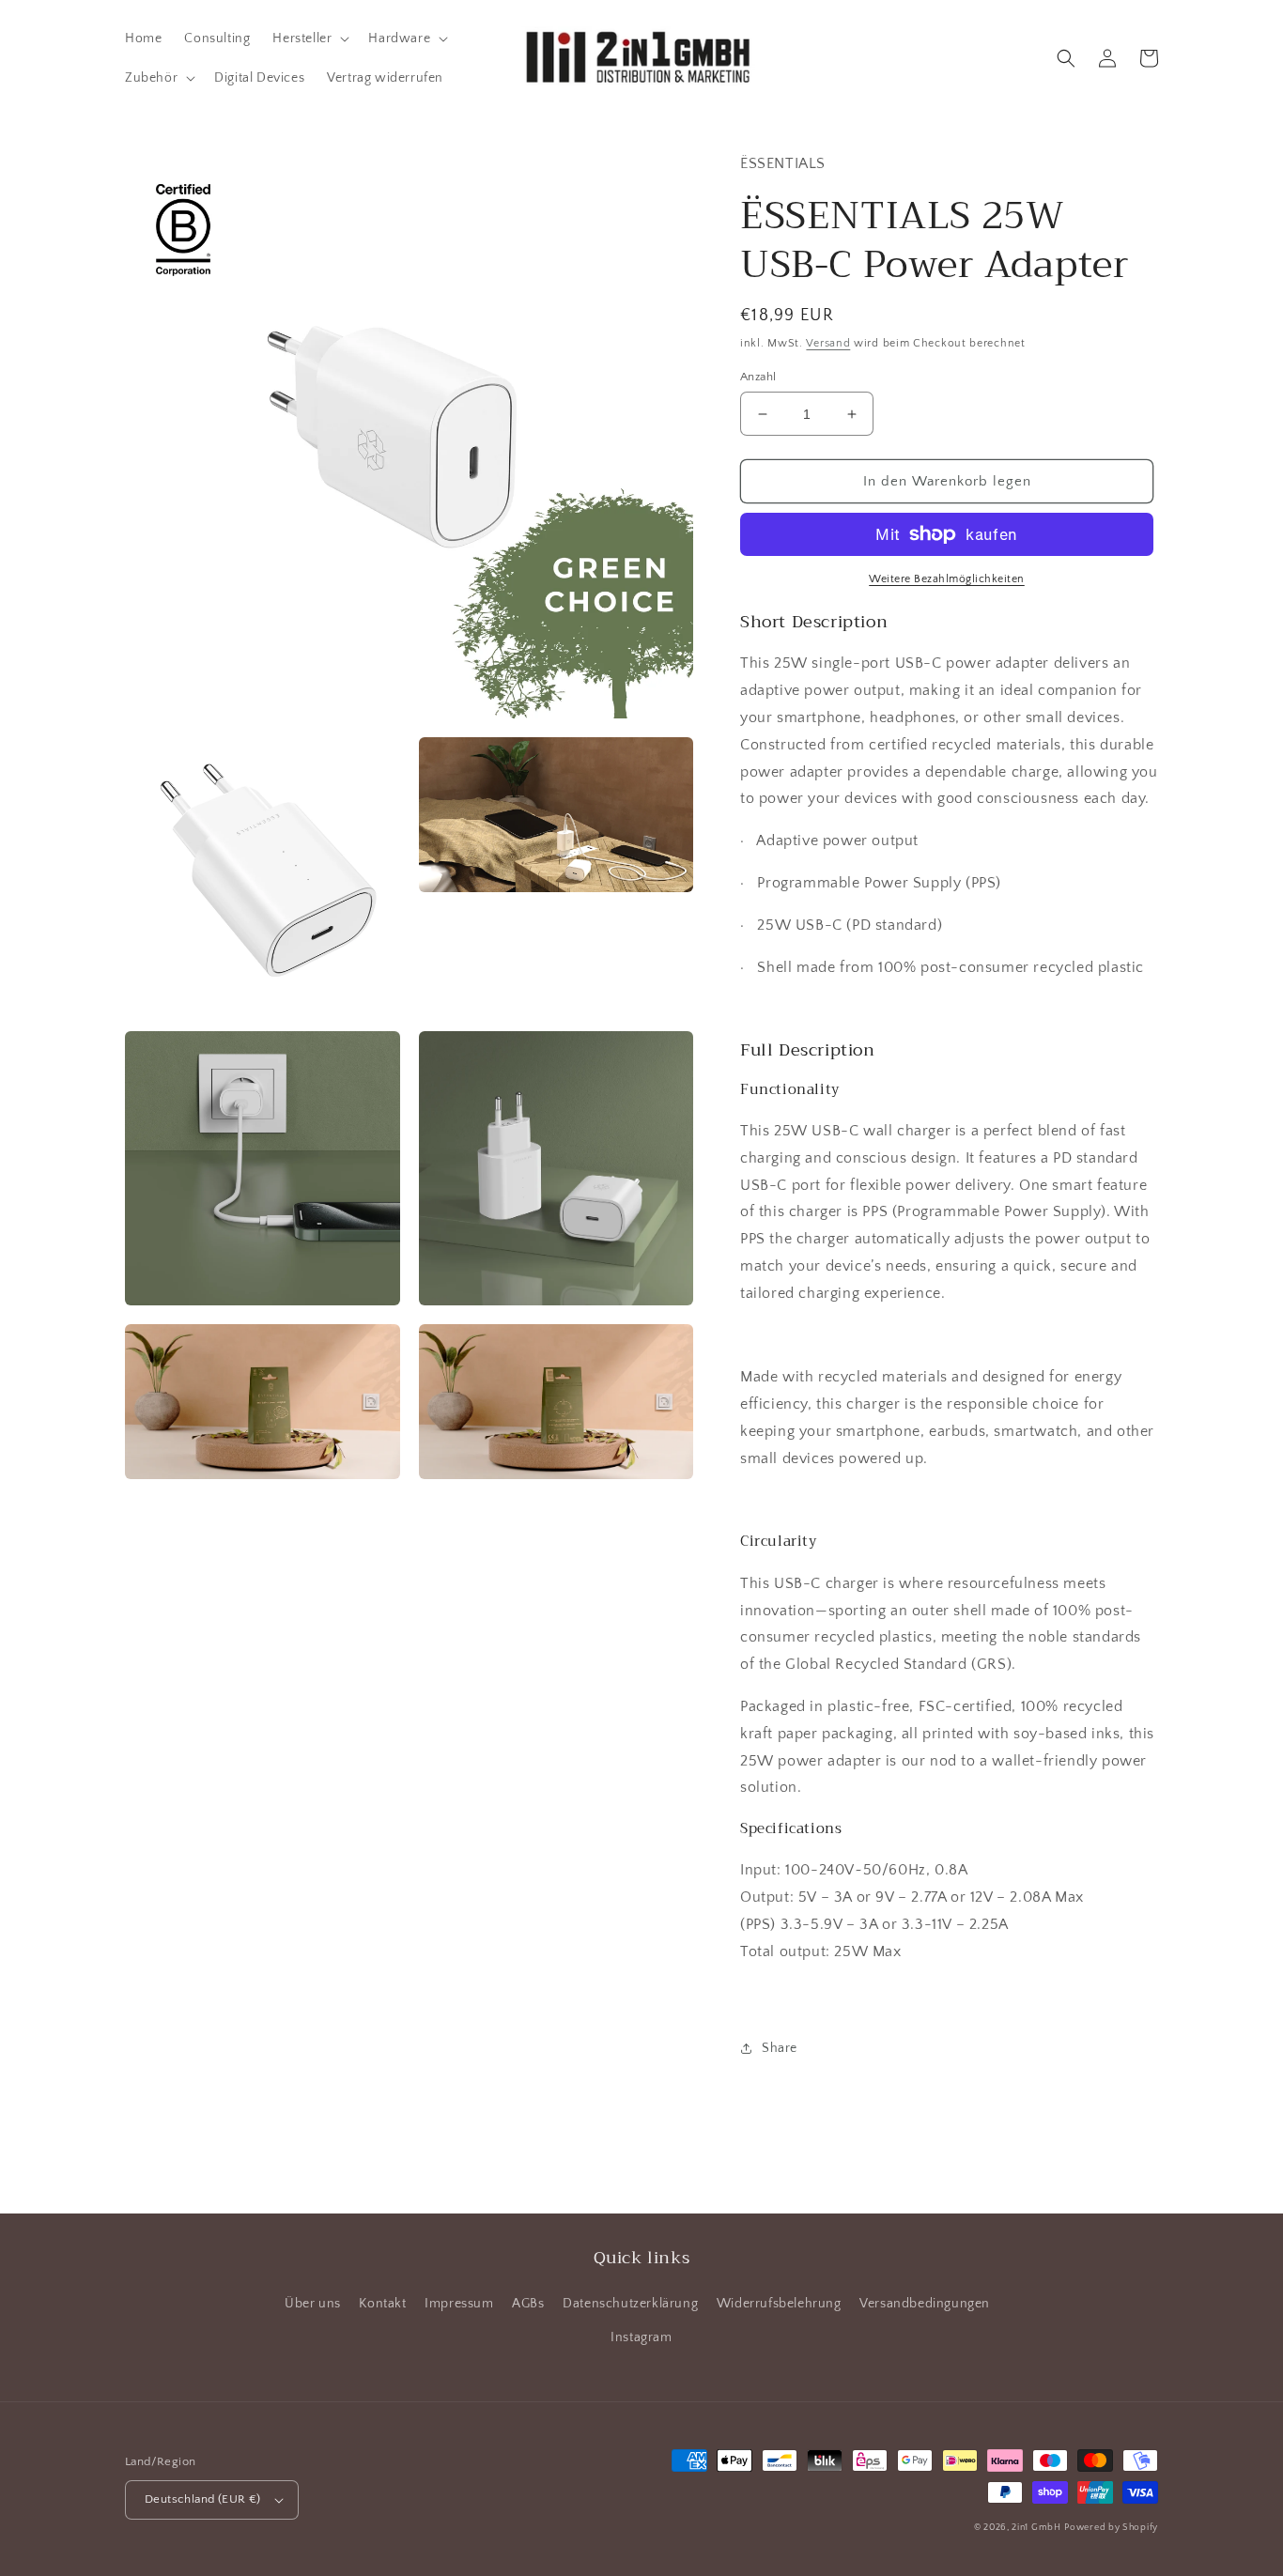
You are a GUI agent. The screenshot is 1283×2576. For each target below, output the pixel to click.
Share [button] (780, 2048)
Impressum (459, 2304)
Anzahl (758, 377)
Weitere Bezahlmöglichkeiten (947, 579)
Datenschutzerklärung (630, 2304)
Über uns (313, 2304)
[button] (309, 39)
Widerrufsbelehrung (779, 2304)
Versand (828, 343)
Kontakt (382, 2304)
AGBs (528, 2304)
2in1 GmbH (1036, 2528)
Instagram (641, 2337)
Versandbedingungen (925, 2304)
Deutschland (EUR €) (203, 2499)
